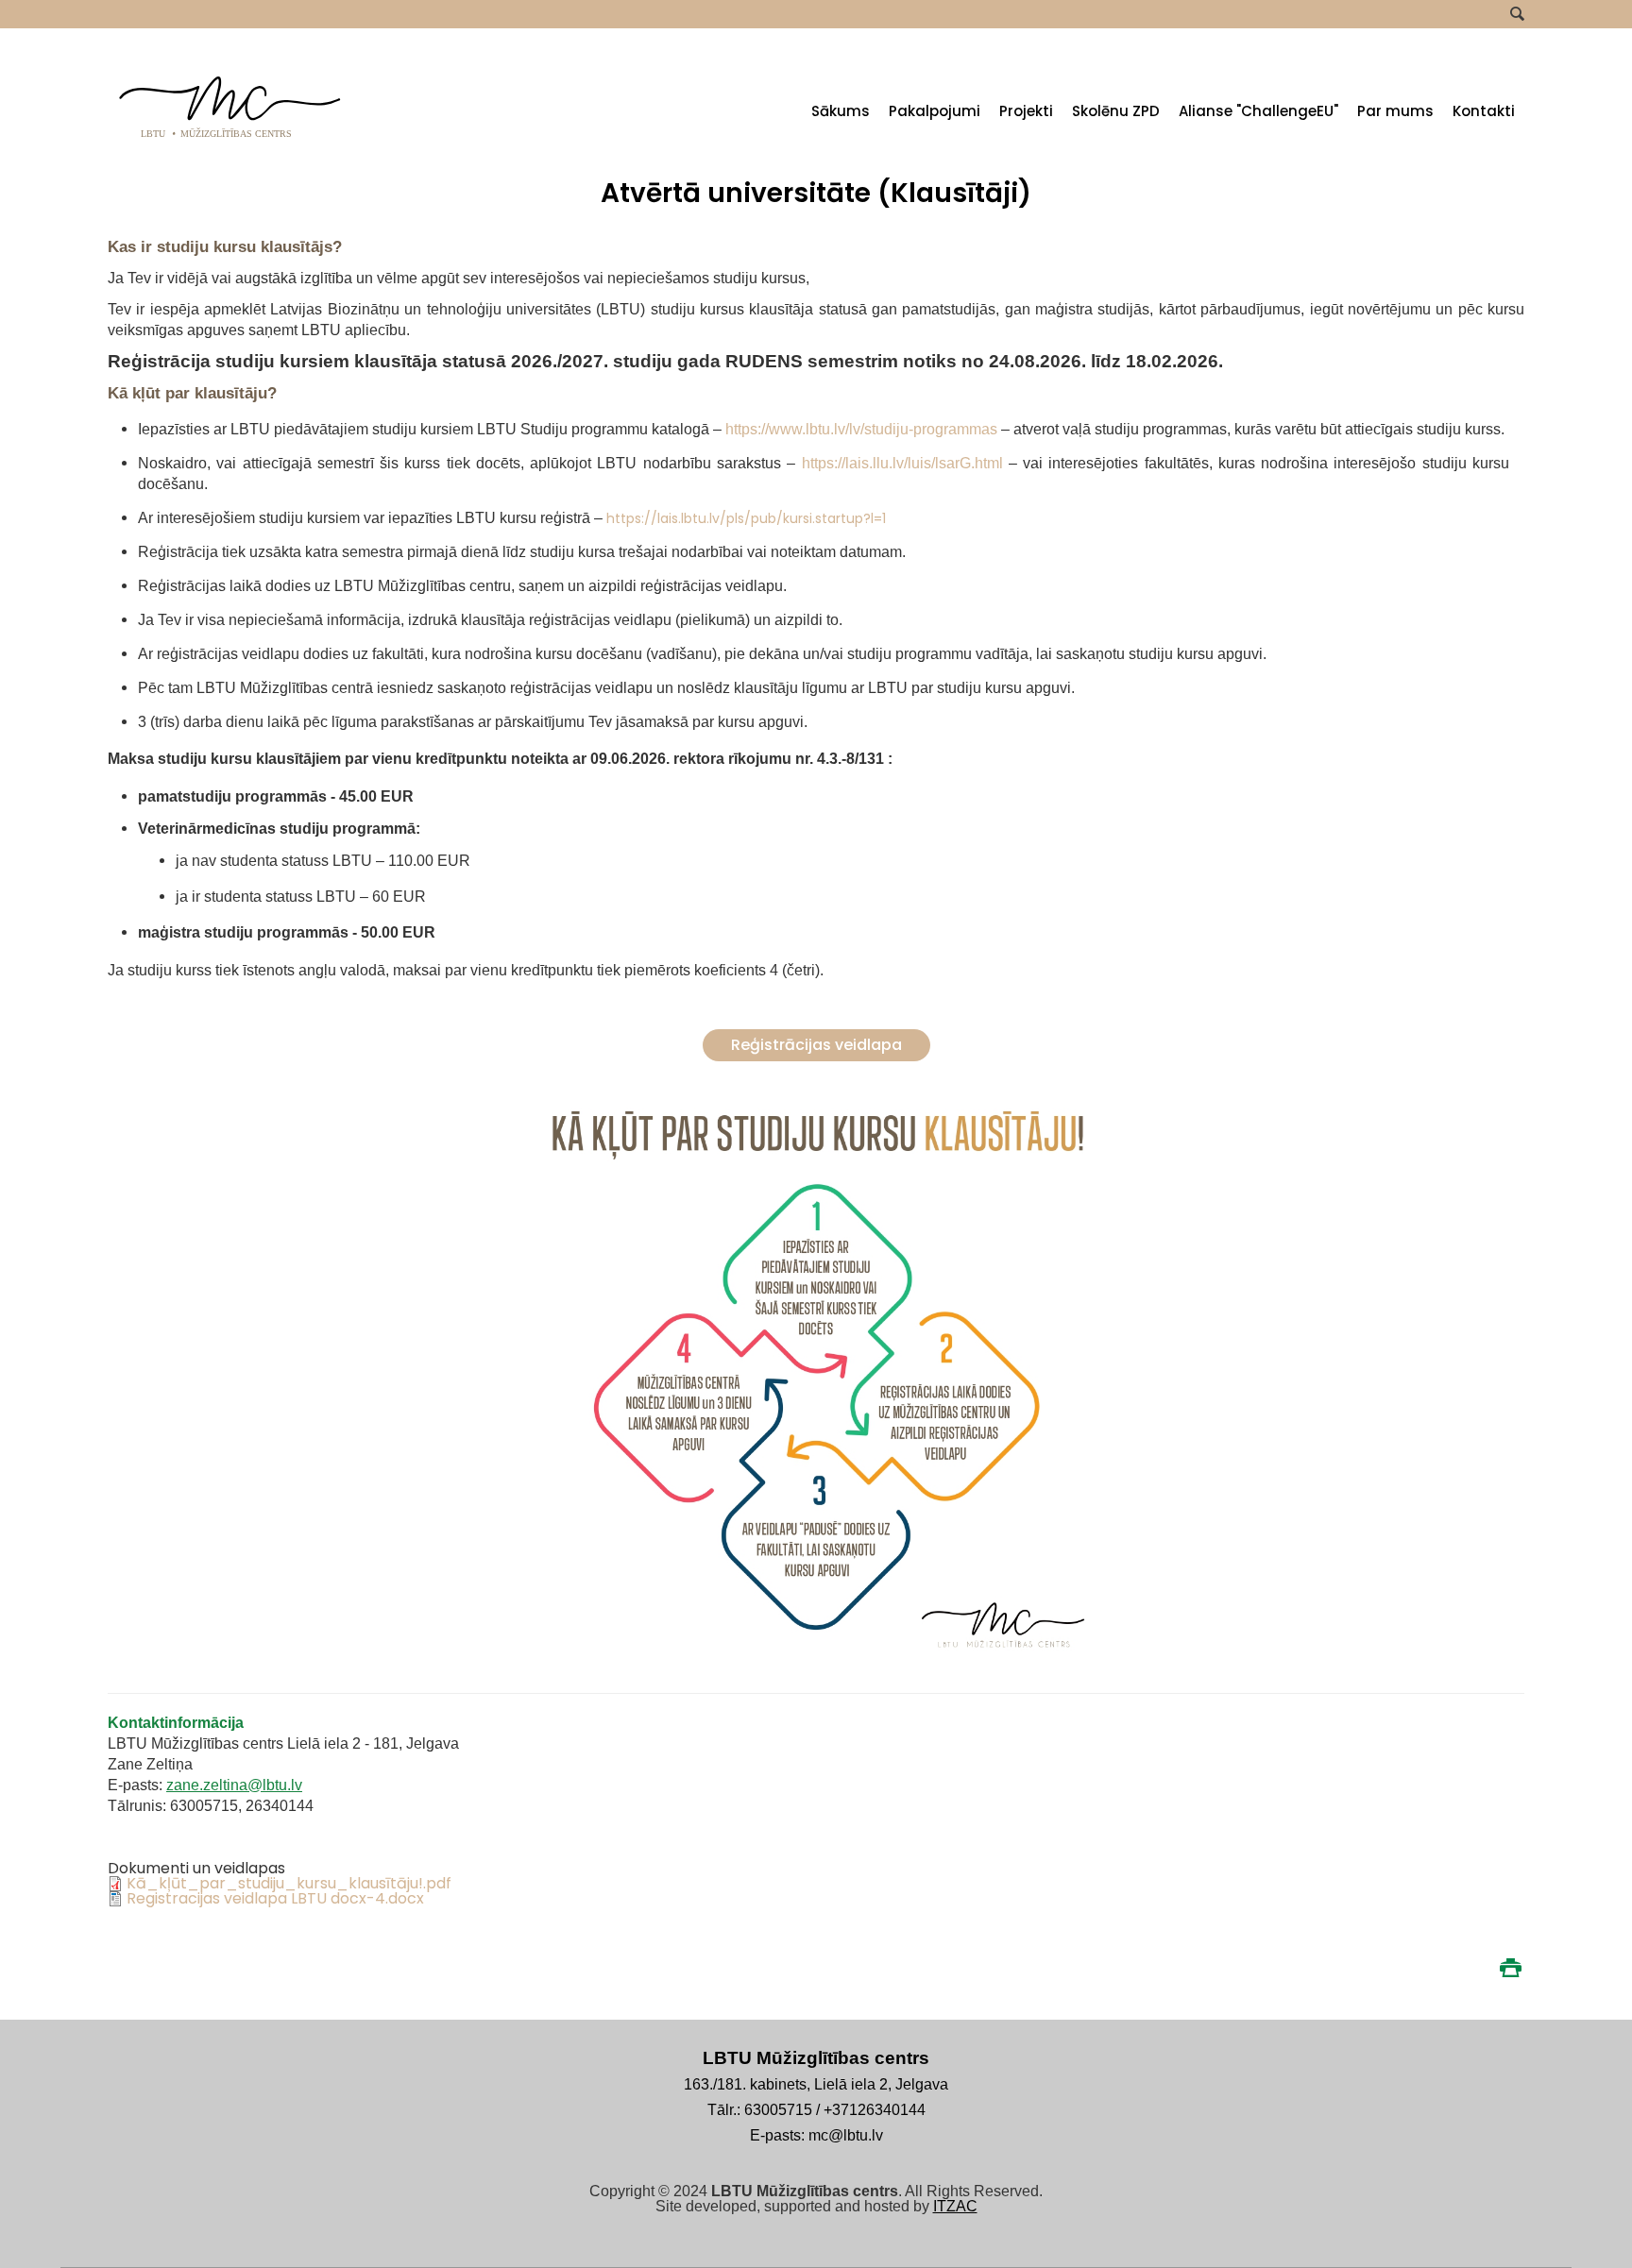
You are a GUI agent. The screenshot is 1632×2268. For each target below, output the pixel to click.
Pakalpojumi (935, 111)
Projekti (1026, 111)
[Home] (230, 143)
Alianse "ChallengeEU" (1258, 111)
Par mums (1395, 111)
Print (1510, 1968)
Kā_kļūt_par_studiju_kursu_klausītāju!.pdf (289, 1883)
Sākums (841, 111)
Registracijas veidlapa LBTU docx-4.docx (275, 1898)
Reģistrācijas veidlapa (816, 1045)
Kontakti (1484, 111)
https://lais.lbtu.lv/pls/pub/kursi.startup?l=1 (746, 518)
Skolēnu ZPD (1116, 111)
